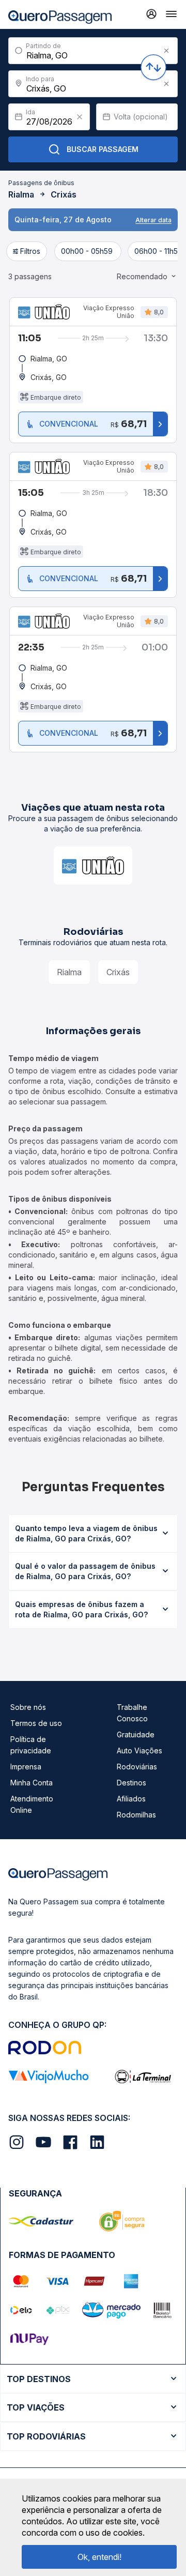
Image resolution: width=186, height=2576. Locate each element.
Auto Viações (139, 1751)
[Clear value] (80, 117)
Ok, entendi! (99, 2557)
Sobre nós (28, 1707)
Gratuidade (136, 1734)
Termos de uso (36, 1723)
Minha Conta (32, 1783)
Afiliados (131, 1799)
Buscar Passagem (103, 149)
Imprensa (26, 1767)
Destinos (131, 1783)
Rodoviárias (137, 1767)
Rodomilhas (136, 1815)
